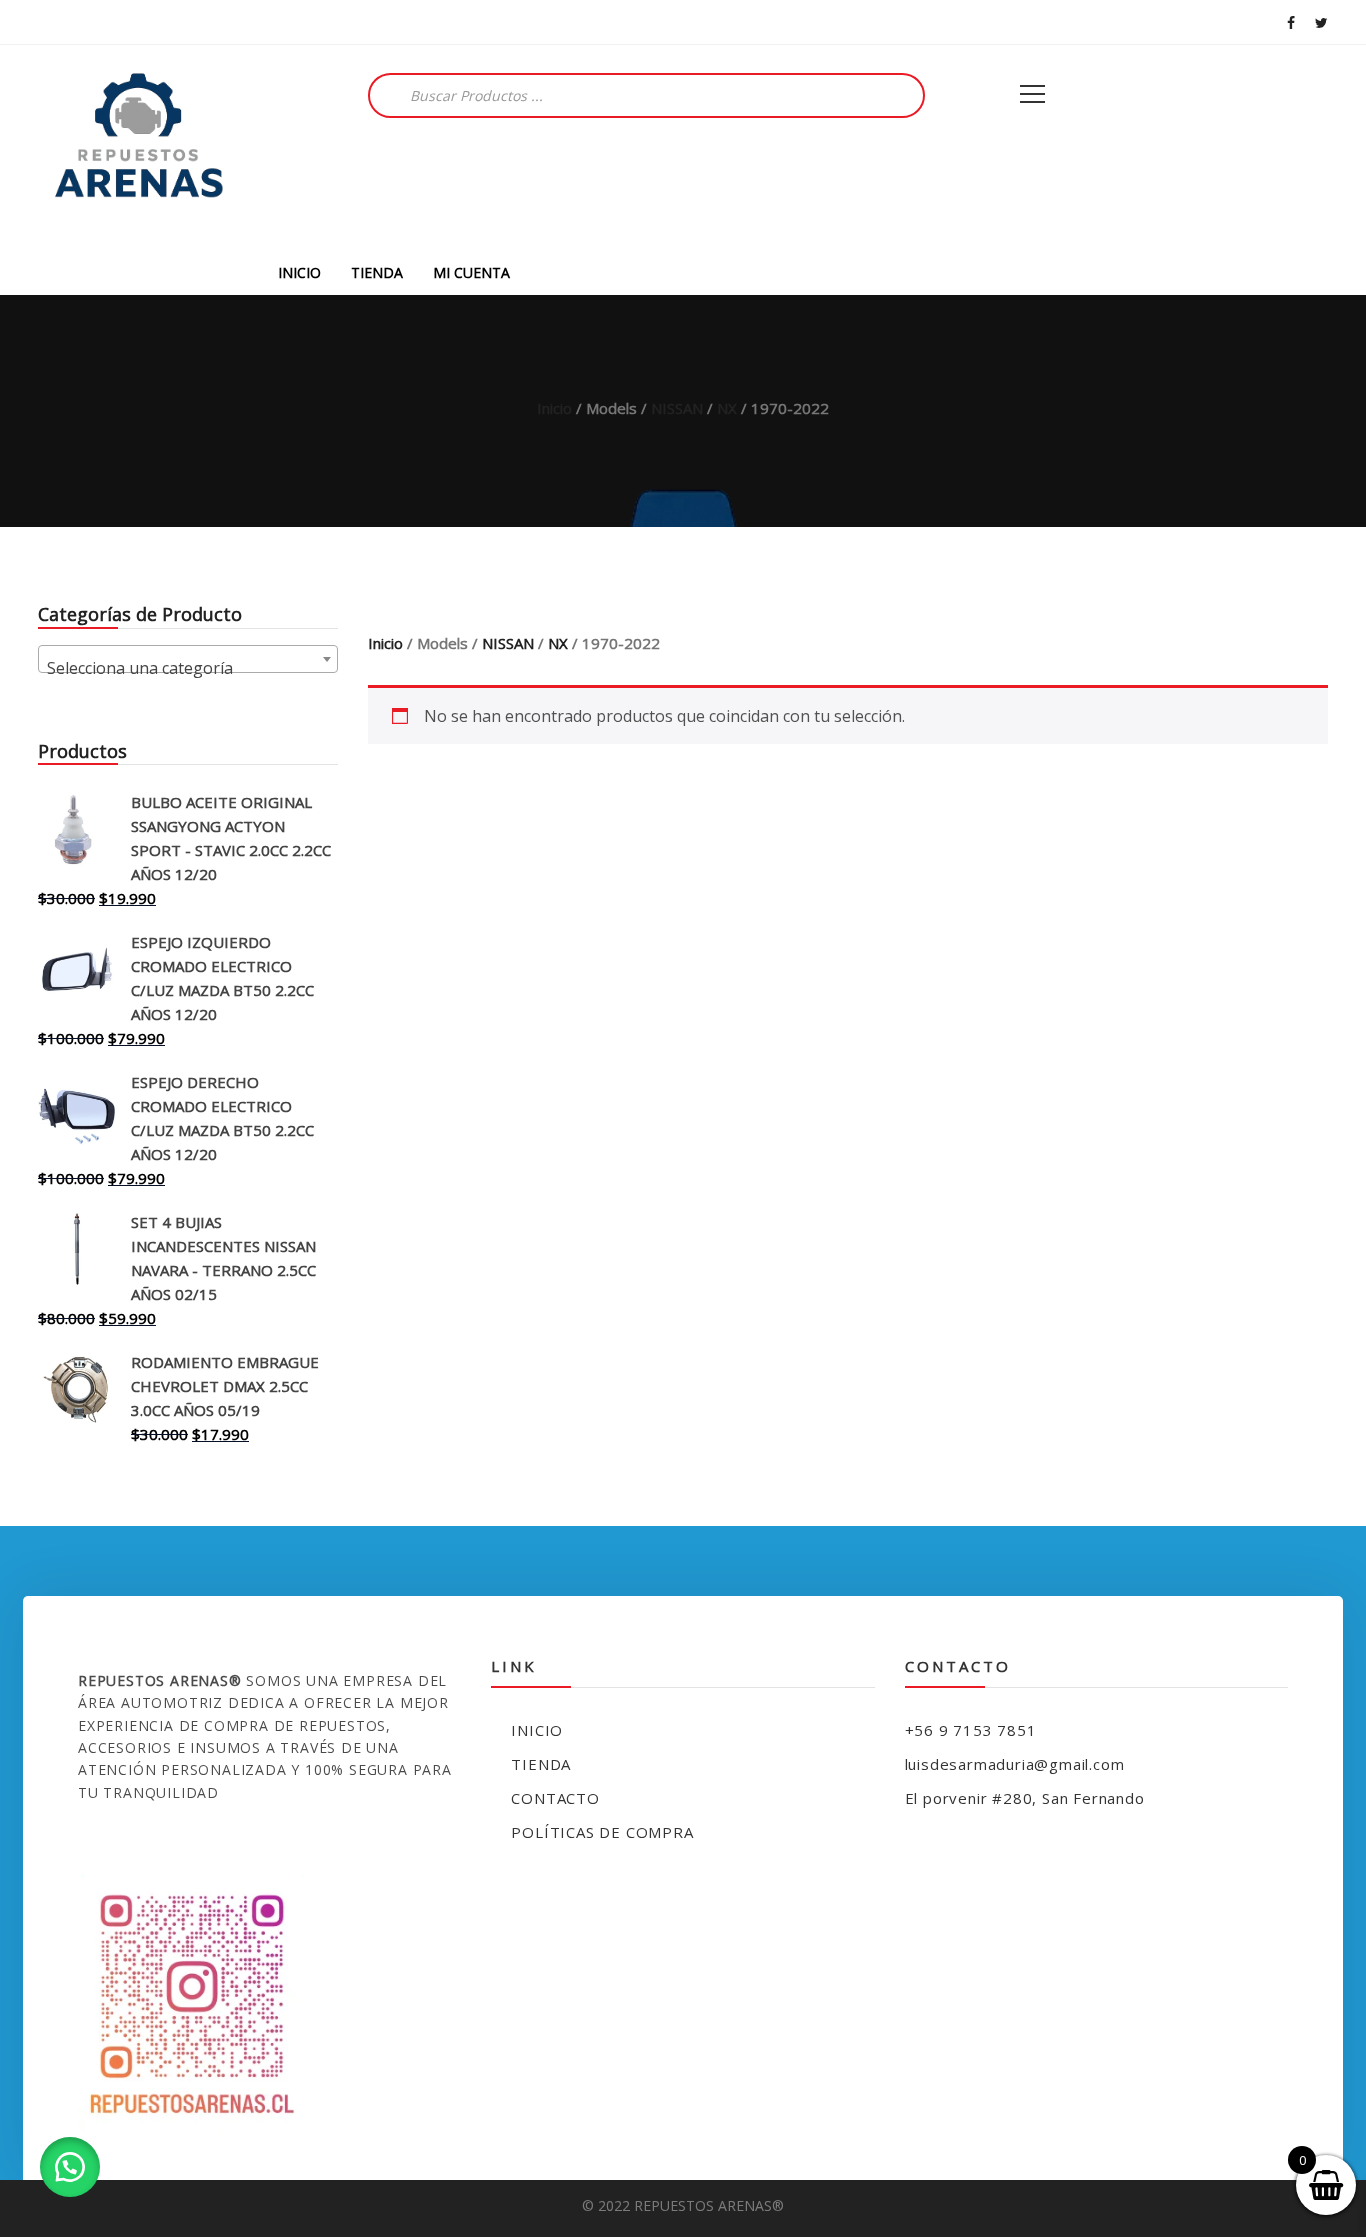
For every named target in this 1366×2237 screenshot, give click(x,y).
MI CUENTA (471, 272)
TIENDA (377, 272)
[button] (70, 2167)
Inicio (554, 408)
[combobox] (188, 659)
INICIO (299, 272)
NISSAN (677, 408)
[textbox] (188, 668)
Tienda (541, 1764)
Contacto (555, 1798)
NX (727, 408)
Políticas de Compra (602, 1832)
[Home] (138, 147)
